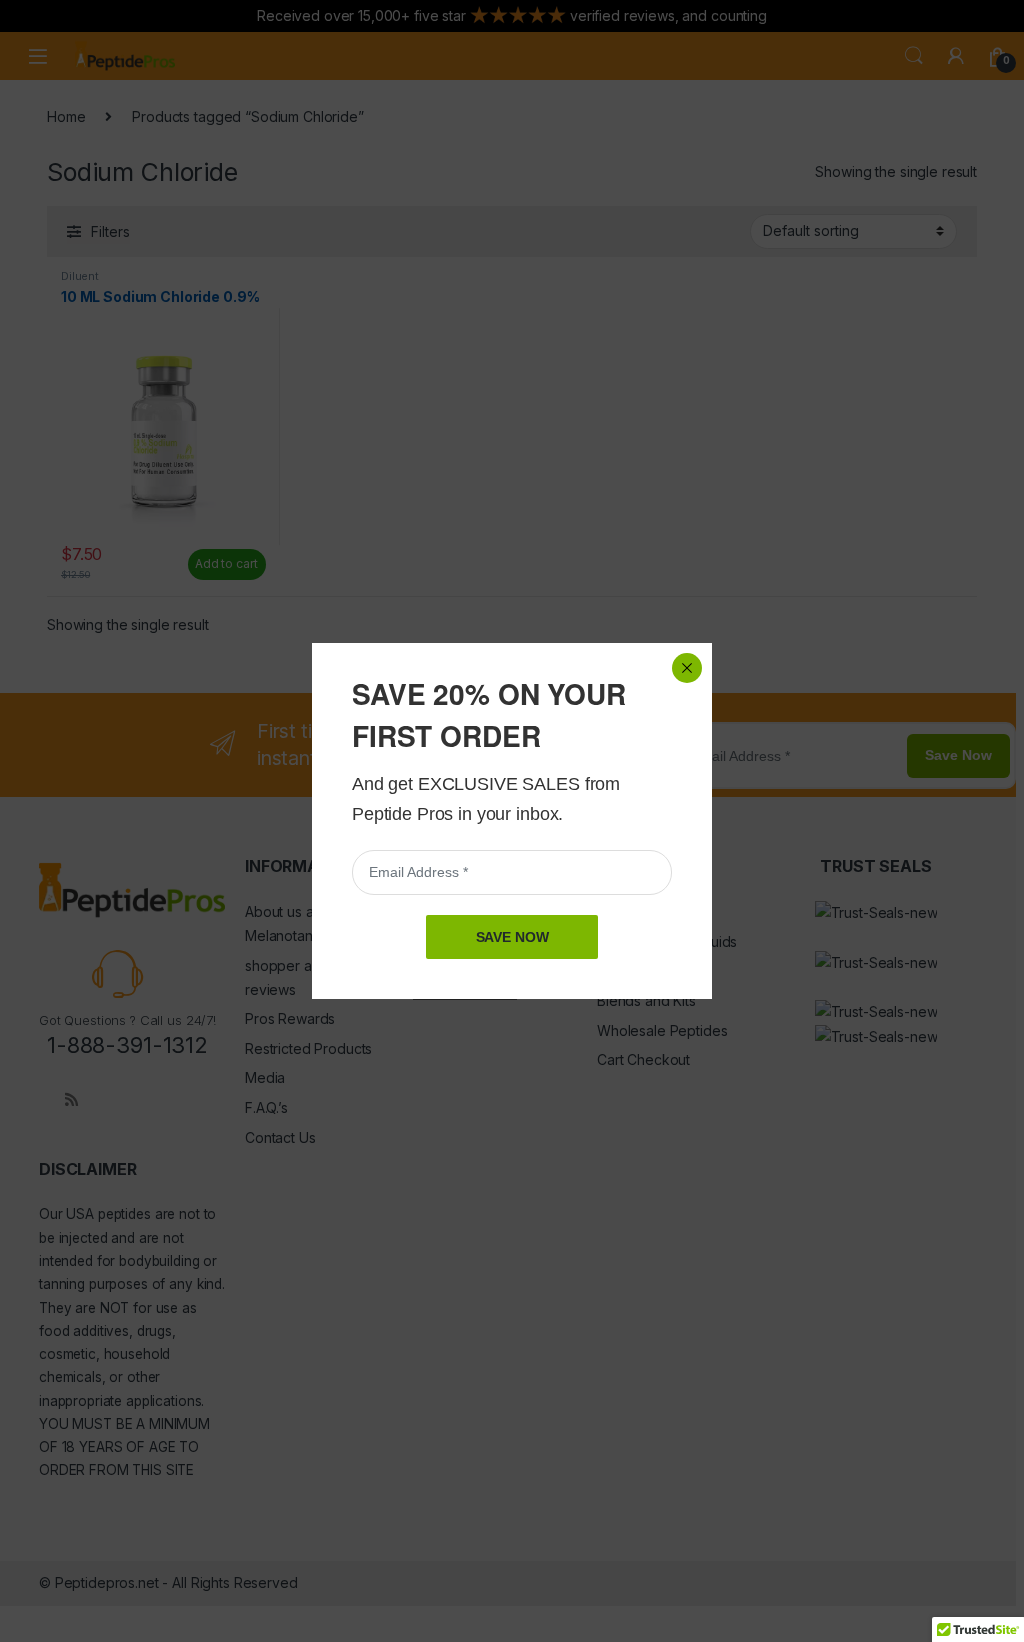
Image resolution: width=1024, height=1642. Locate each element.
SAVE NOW (512, 937)
